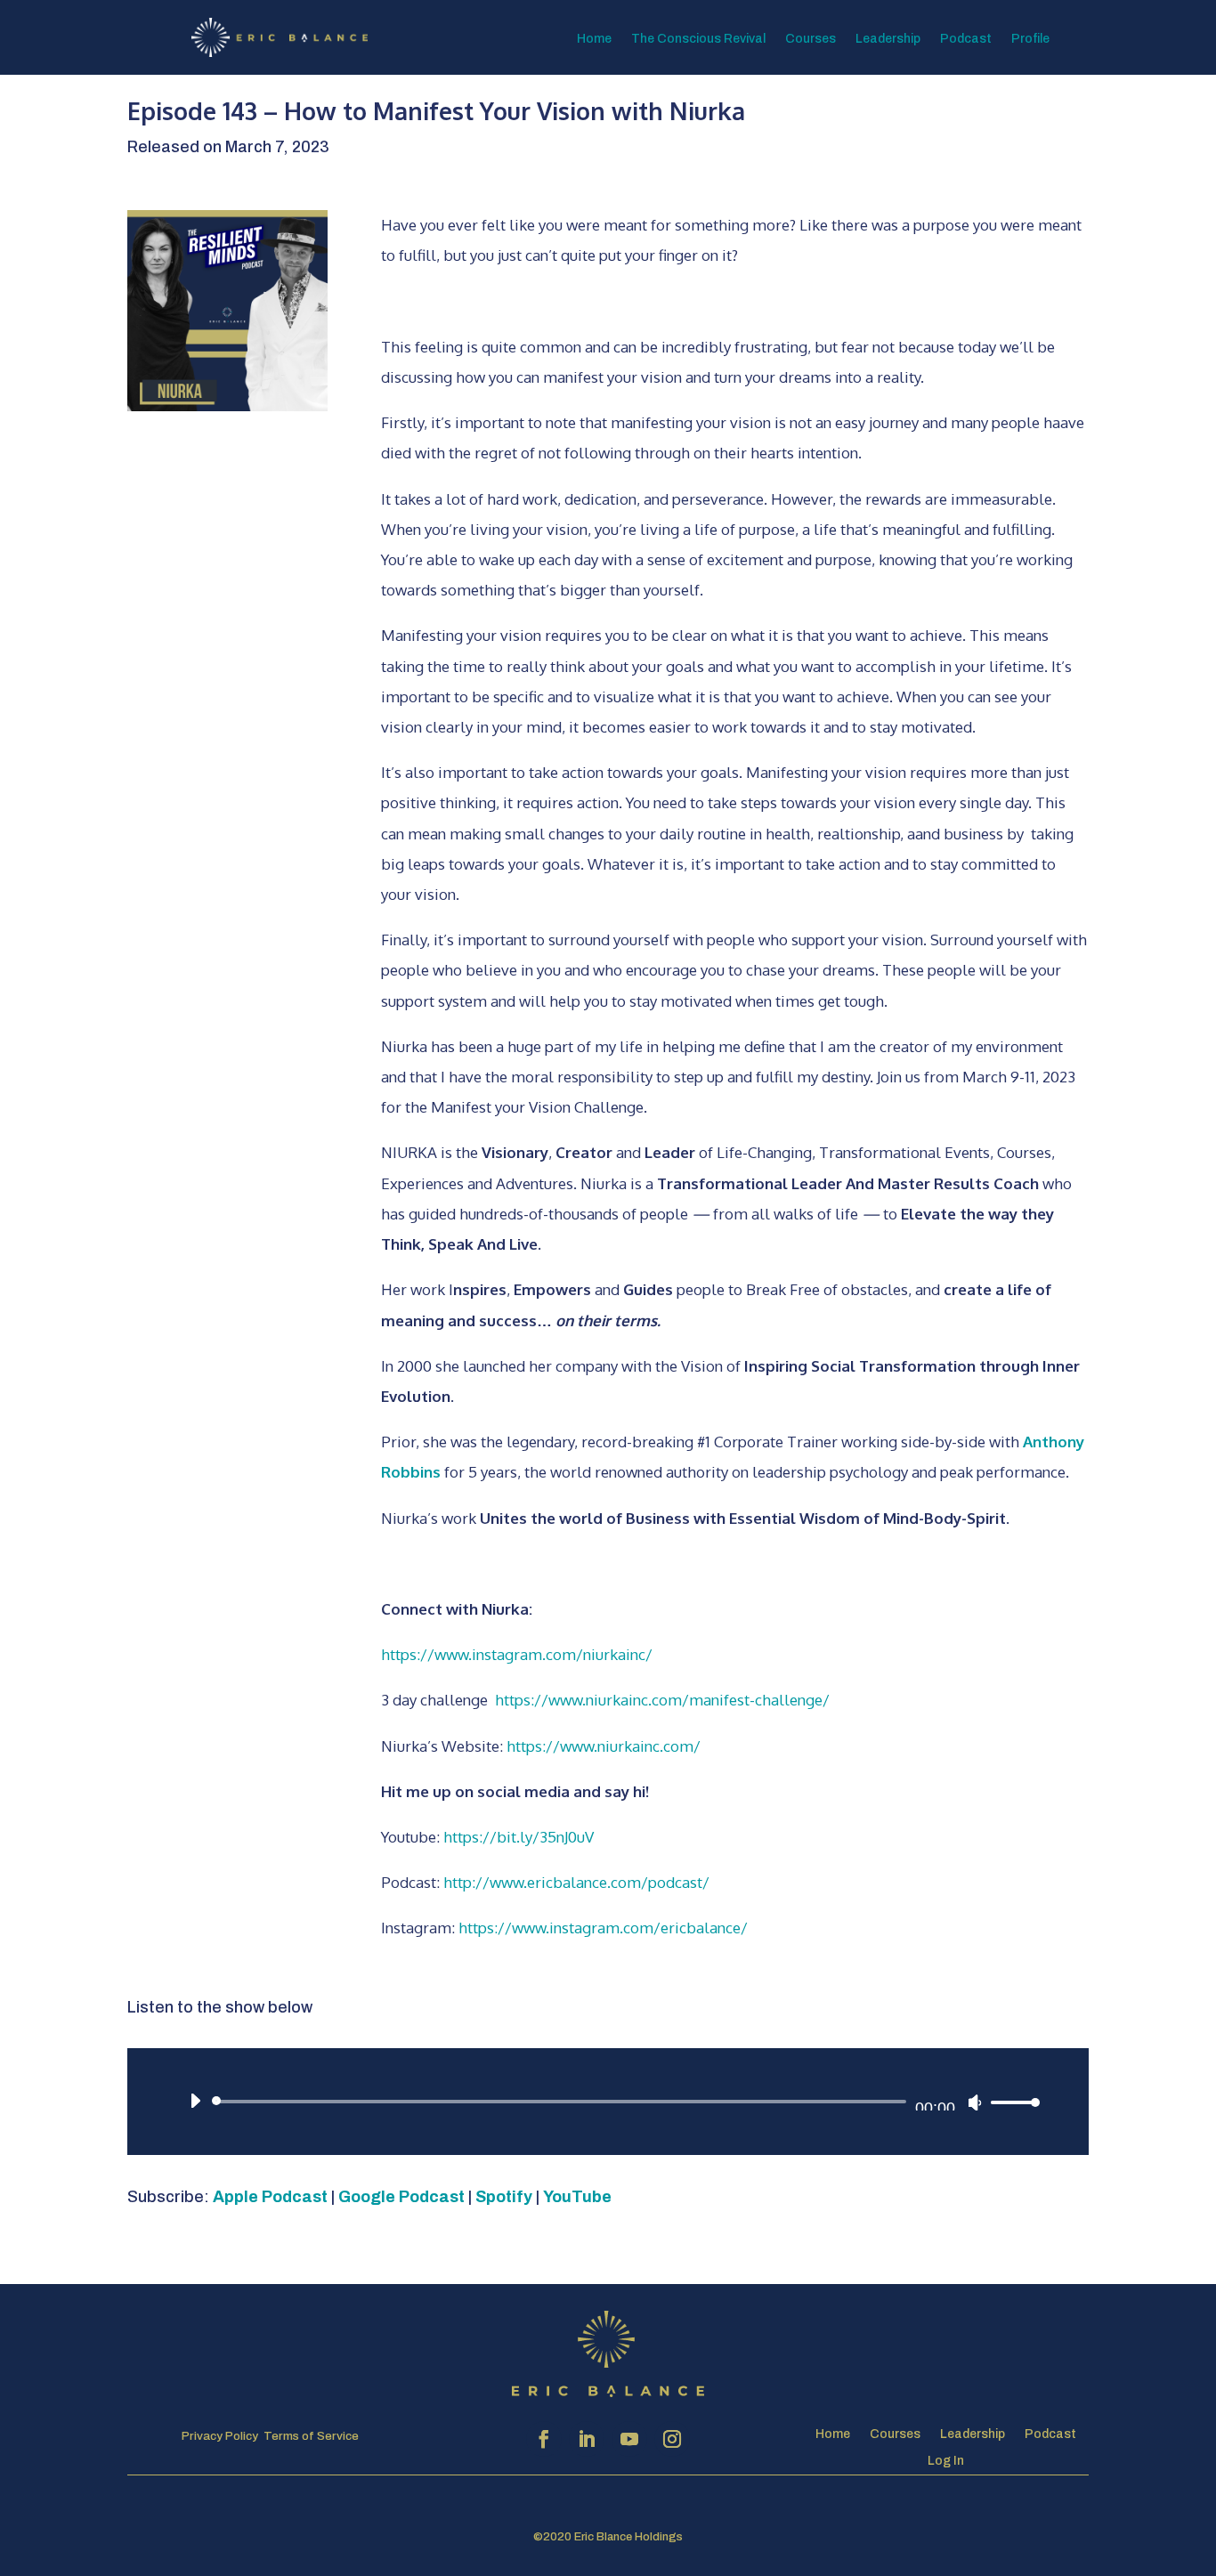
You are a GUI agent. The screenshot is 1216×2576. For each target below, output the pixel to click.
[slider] (1010, 2102)
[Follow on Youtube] (629, 2439)
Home (594, 39)
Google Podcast (401, 2197)
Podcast (966, 39)
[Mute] (975, 2102)
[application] (608, 2102)
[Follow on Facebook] (544, 2439)
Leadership (888, 39)
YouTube (577, 2197)
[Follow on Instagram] (672, 2439)
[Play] (195, 2101)
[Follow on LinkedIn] (587, 2439)
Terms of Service (311, 2436)
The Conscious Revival (698, 39)
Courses (811, 39)
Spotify (504, 2197)
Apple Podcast (270, 2197)
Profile (1030, 39)
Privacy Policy (220, 2436)
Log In (946, 2461)
